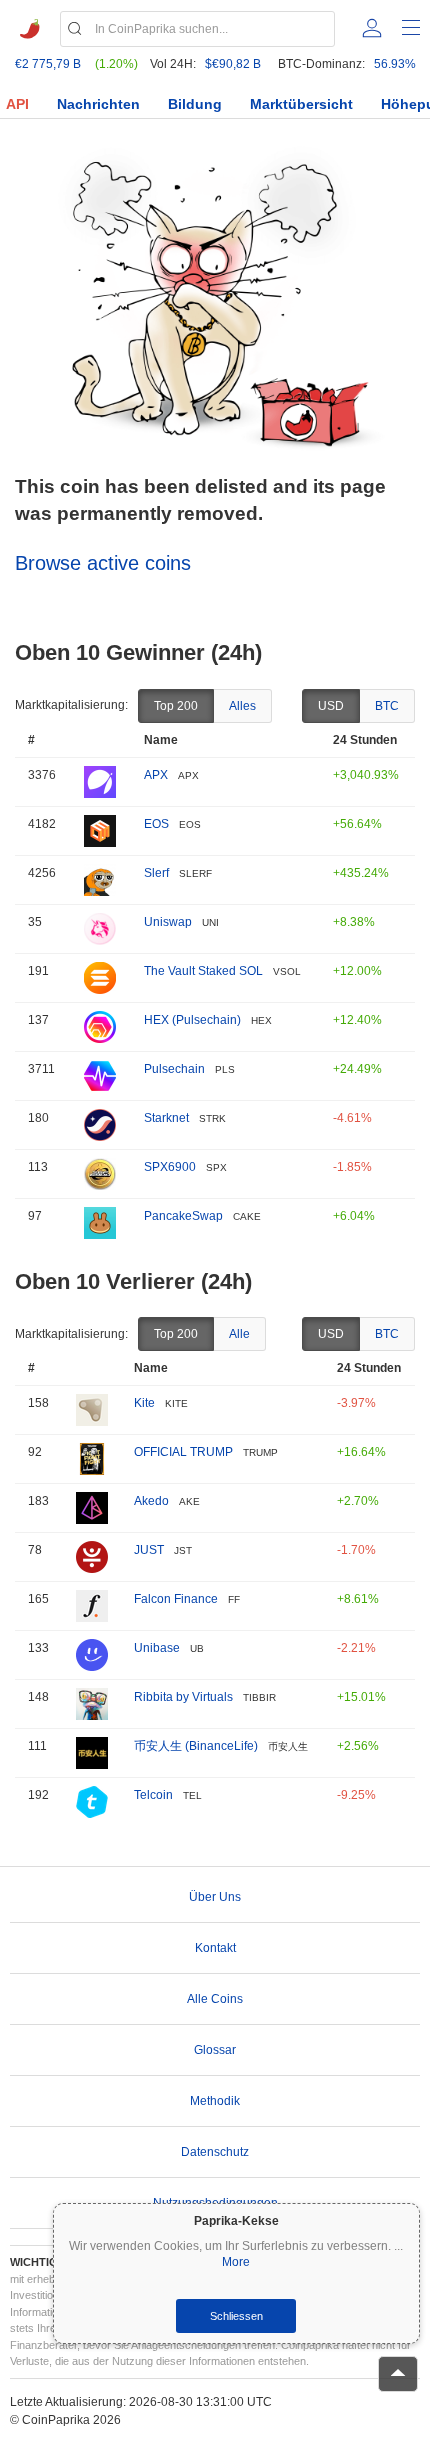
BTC (387, 706)
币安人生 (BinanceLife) (196, 1746)
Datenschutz (215, 2152)
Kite (144, 1403)
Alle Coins (215, 1999)
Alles (242, 706)
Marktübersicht (301, 104)
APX (156, 775)
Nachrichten (98, 104)
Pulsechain (174, 1069)
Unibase (157, 1648)
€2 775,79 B (48, 64)
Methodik (215, 2101)
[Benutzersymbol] (372, 28)
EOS (156, 824)
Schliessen (236, 2316)
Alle (239, 1334)
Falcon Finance (176, 1599)
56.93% (395, 64)
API (17, 104)
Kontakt (215, 1948)
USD (331, 706)
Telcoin (153, 1795)
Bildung (195, 104)
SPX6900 (170, 1167)
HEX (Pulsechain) (192, 1020)
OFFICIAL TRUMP (183, 1452)
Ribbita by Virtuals (183, 1697)
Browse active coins (103, 563)
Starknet (166, 1118)
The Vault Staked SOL (203, 971)
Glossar (215, 2050)
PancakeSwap (183, 1216)
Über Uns (215, 1897)
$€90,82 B (233, 64)
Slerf (156, 873)
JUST (149, 1550)
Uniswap (168, 922)
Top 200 (176, 706)
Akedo (151, 1501)
